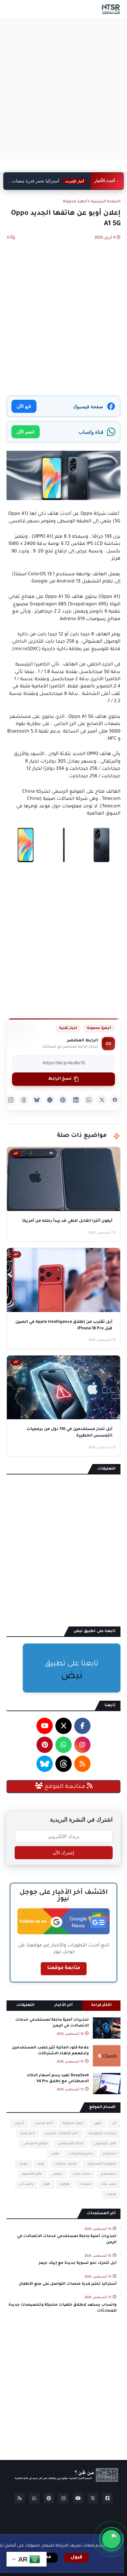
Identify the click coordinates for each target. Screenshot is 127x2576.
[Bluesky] (37, 1100)
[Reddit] (50, 1100)
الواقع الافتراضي (35, 2144)
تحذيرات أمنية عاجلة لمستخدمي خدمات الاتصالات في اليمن (52, 2023)
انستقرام (110, 2154)
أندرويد (19, 2123)
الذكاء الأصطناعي (71, 2144)
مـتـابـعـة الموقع (65, 1787)
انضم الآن (26, 432)
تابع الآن (24, 406)
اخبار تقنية (68, 1028)
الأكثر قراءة (101, 2005)
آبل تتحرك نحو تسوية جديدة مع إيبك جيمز (78, 2263)
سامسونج (108, 2174)
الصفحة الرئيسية (106, 202)
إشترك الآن (63, 1853)
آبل (114, 2123)
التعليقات (25, 2005)
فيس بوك (109, 2184)
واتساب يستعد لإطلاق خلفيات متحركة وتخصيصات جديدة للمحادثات (63, 2308)
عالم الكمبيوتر (32, 2174)
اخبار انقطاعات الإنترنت (62, 2134)
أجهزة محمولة (75, 202)
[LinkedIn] (76, 1100)
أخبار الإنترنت (43, 2123)
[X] (102, 1100)
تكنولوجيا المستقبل (102, 2164)
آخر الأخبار (63, 2005)
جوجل (23, 2164)
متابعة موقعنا (64, 1968)
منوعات (85, 2184)
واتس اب (26, 2184)
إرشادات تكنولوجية (102, 2134)
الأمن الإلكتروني (105, 2144)
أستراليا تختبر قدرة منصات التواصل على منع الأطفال (49, 181)
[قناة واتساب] (111, 2539)
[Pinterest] (63, 1100)
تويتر (41, 2164)
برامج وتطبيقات (81, 2154)
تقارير (55, 2154)
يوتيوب (111, 2194)
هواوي (65, 2184)
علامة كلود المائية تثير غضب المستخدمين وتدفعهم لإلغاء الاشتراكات (50, 2051)
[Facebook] (115, 1100)
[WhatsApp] (89, 1100)
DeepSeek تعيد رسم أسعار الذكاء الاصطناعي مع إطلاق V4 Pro (58, 2079)
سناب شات (82, 2174)
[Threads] (24, 1100)
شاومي (57, 2174)
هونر (47, 2184)
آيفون (98, 2123)
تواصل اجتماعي (66, 2164)
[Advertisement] (63, 89)
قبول (77, 2558)
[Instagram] (11, 1100)
